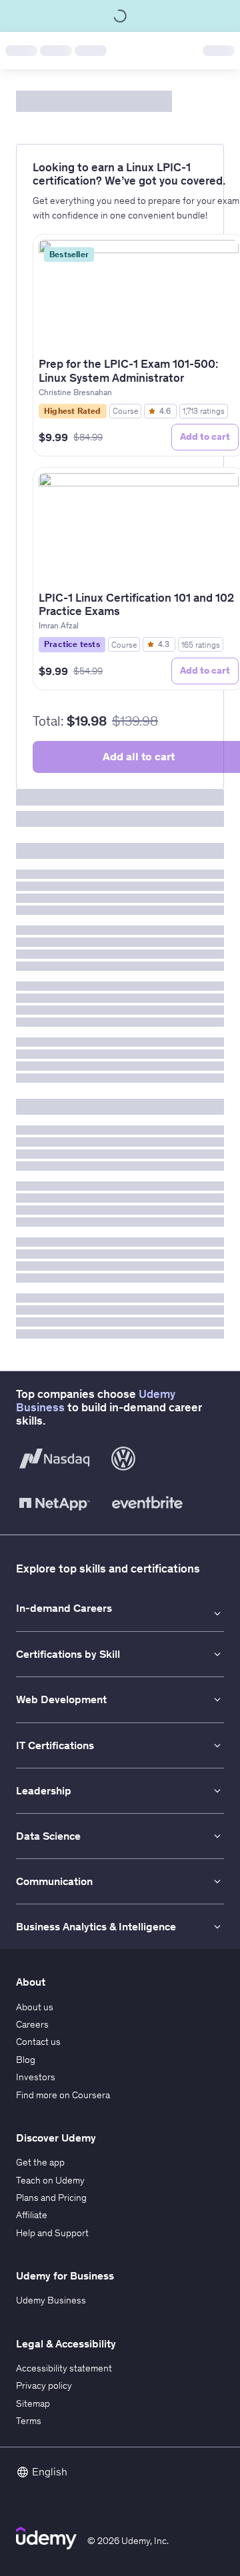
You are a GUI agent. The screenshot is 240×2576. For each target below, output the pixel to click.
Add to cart (205, 436)
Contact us (38, 2042)
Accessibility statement (64, 2368)
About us (35, 2007)
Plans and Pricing (51, 2198)
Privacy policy (44, 2385)
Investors (36, 2077)
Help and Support (52, 2233)
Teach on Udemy (50, 2180)
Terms (29, 2421)
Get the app (40, 2162)
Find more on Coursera (63, 2095)
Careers (32, 2024)
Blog (26, 2060)
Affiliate (32, 2215)
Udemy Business (51, 2300)
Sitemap (33, 2403)
